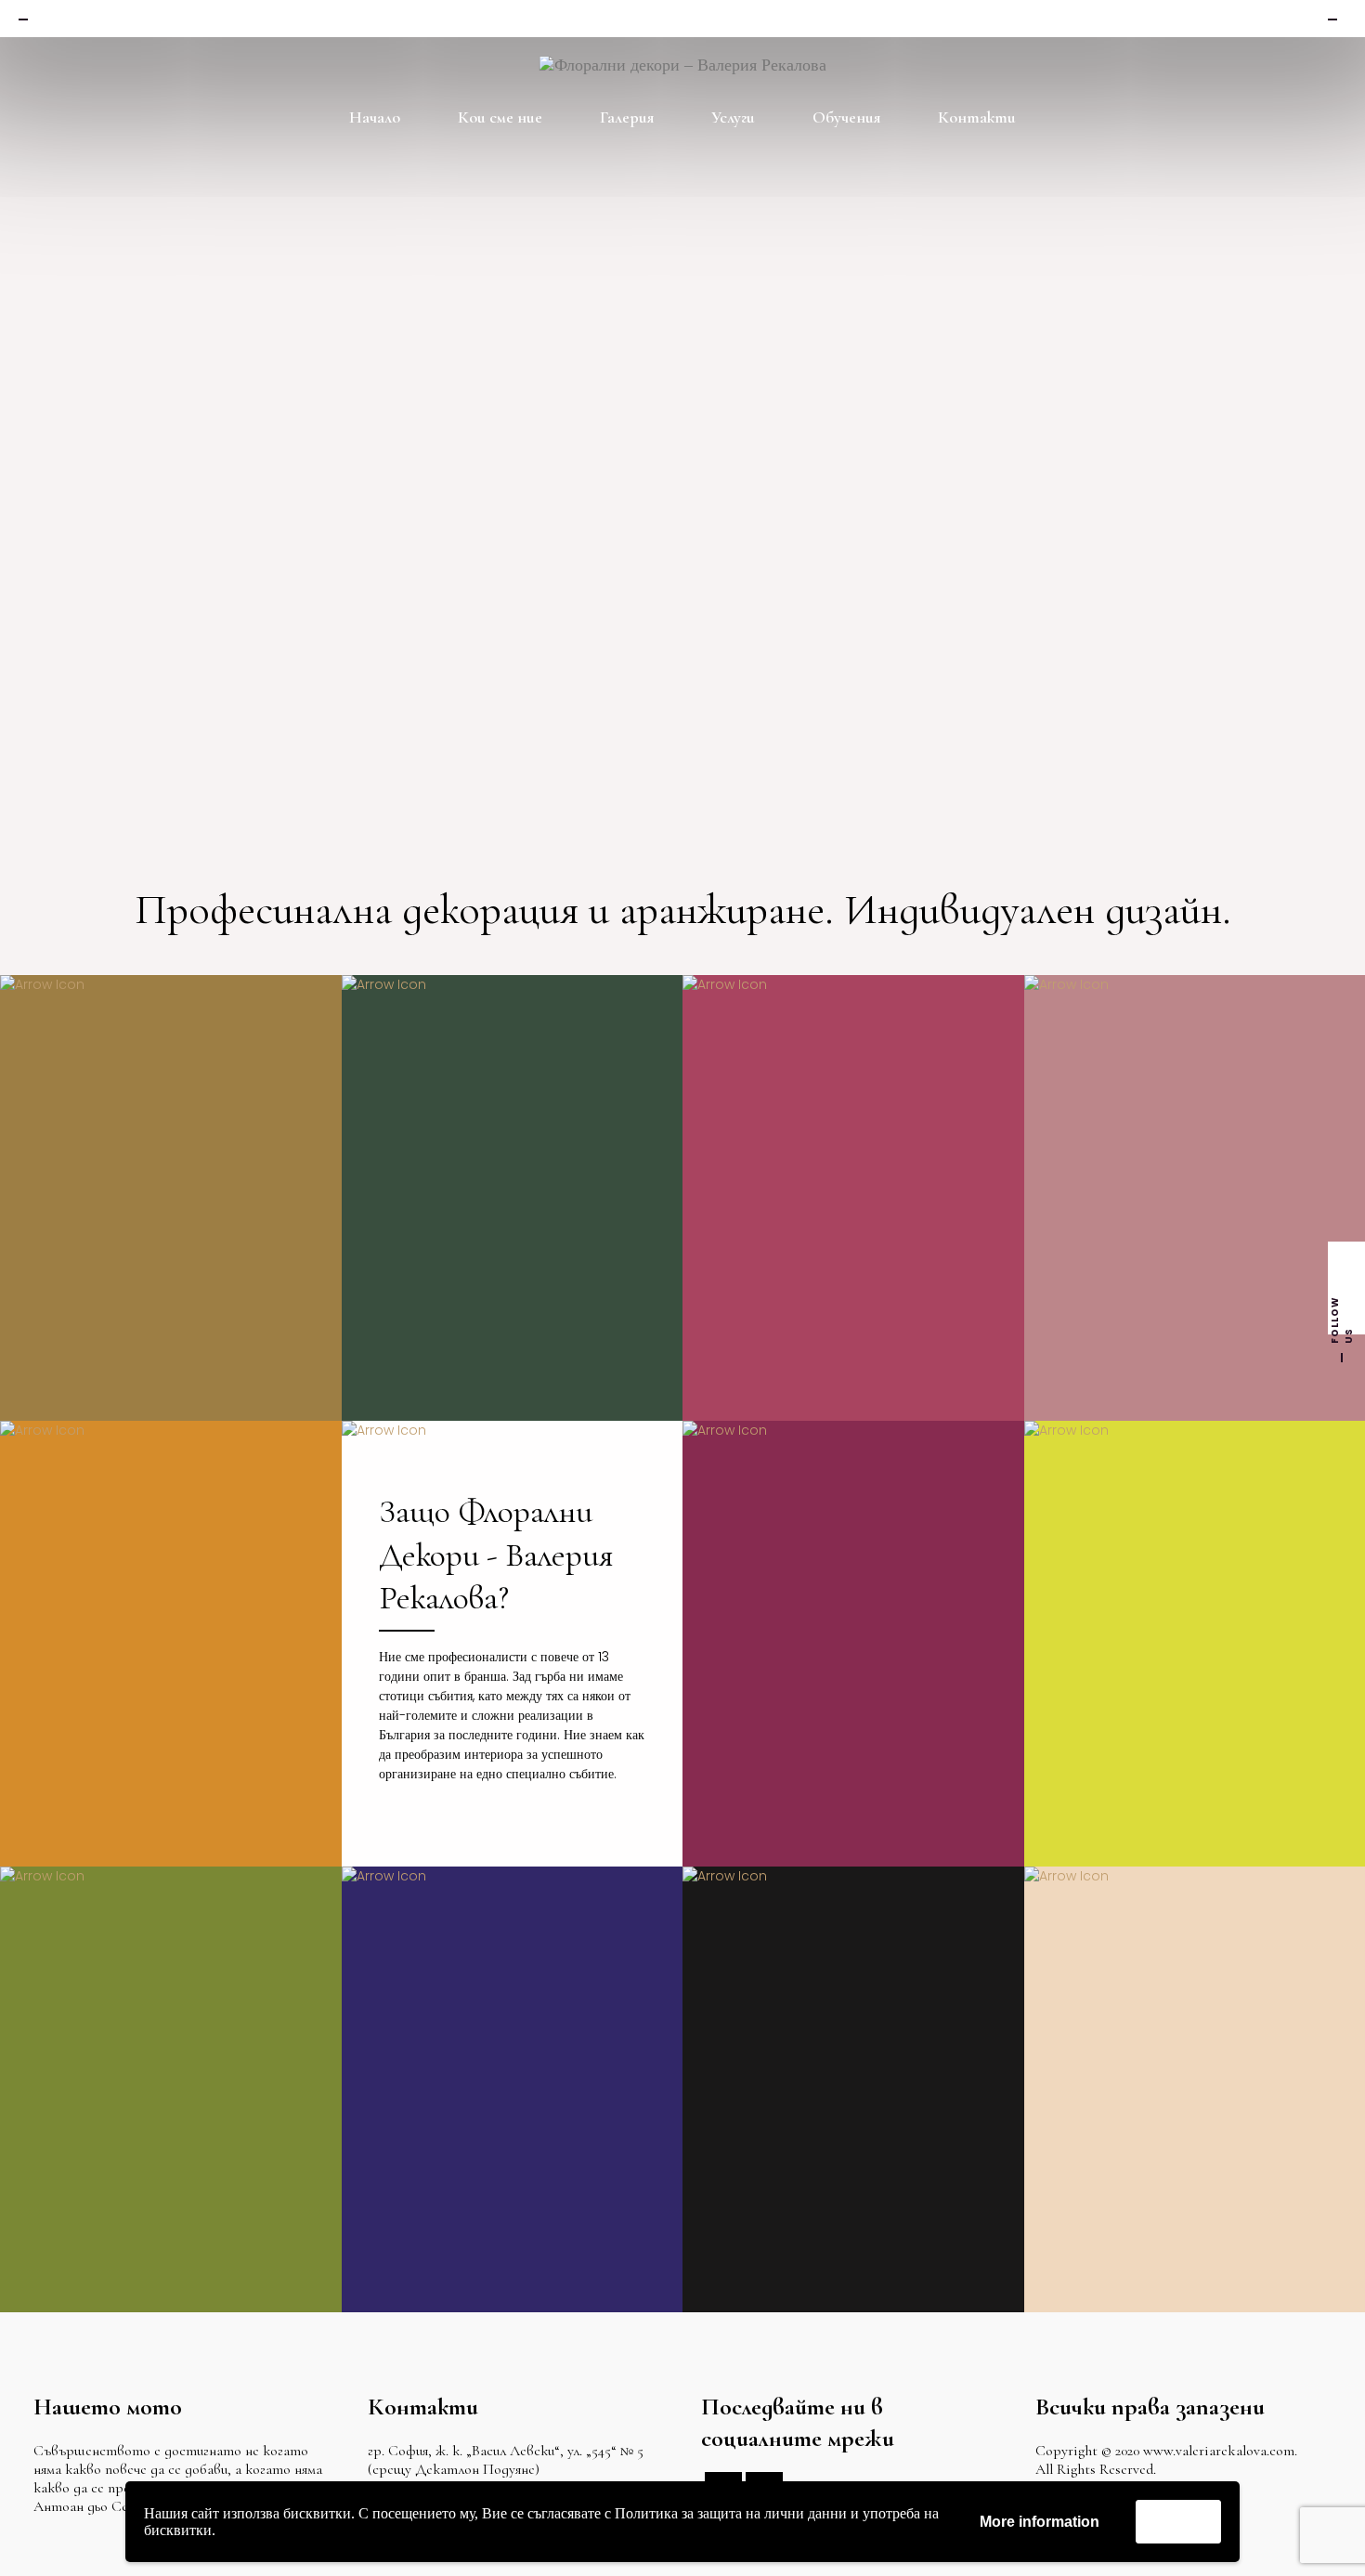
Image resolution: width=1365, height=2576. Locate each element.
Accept (1178, 2521)
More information (1040, 2522)
